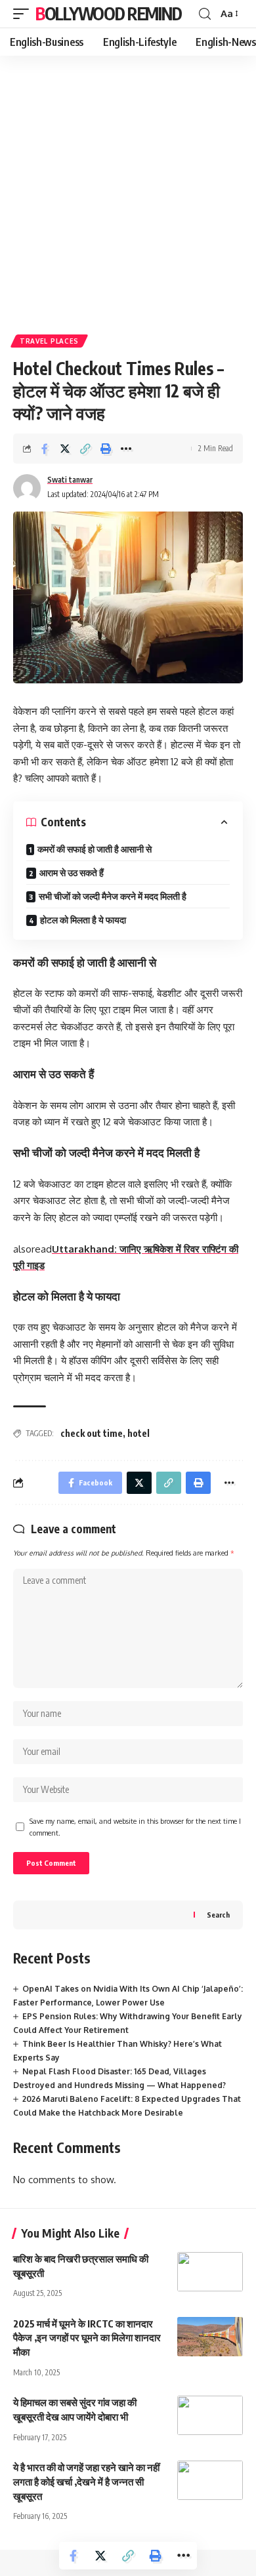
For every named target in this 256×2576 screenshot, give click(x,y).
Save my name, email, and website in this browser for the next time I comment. (135, 1827)
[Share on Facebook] (45, 449)
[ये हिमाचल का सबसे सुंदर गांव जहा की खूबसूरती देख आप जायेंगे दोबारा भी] (210, 2415)
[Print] (106, 449)
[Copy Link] (85, 449)
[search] (205, 14)
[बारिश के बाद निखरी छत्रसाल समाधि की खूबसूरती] (210, 2272)
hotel (139, 1433)
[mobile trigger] (24, 14)
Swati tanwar (70, 480)
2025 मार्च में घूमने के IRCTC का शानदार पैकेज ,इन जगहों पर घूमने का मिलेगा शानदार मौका (87, 2338)
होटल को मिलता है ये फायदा (83, 920)
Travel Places (49, 341)
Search (218, 1915)
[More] (126, 449)
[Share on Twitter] (65, 449)
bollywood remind (108, 13)
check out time (92, 1433)
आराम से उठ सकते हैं (72, 873)
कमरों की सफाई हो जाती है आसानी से (95, 849)
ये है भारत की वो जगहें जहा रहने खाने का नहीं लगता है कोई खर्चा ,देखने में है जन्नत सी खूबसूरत (86, 2482)
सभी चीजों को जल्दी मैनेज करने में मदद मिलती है (113, 896)
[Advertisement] (128, 190)
